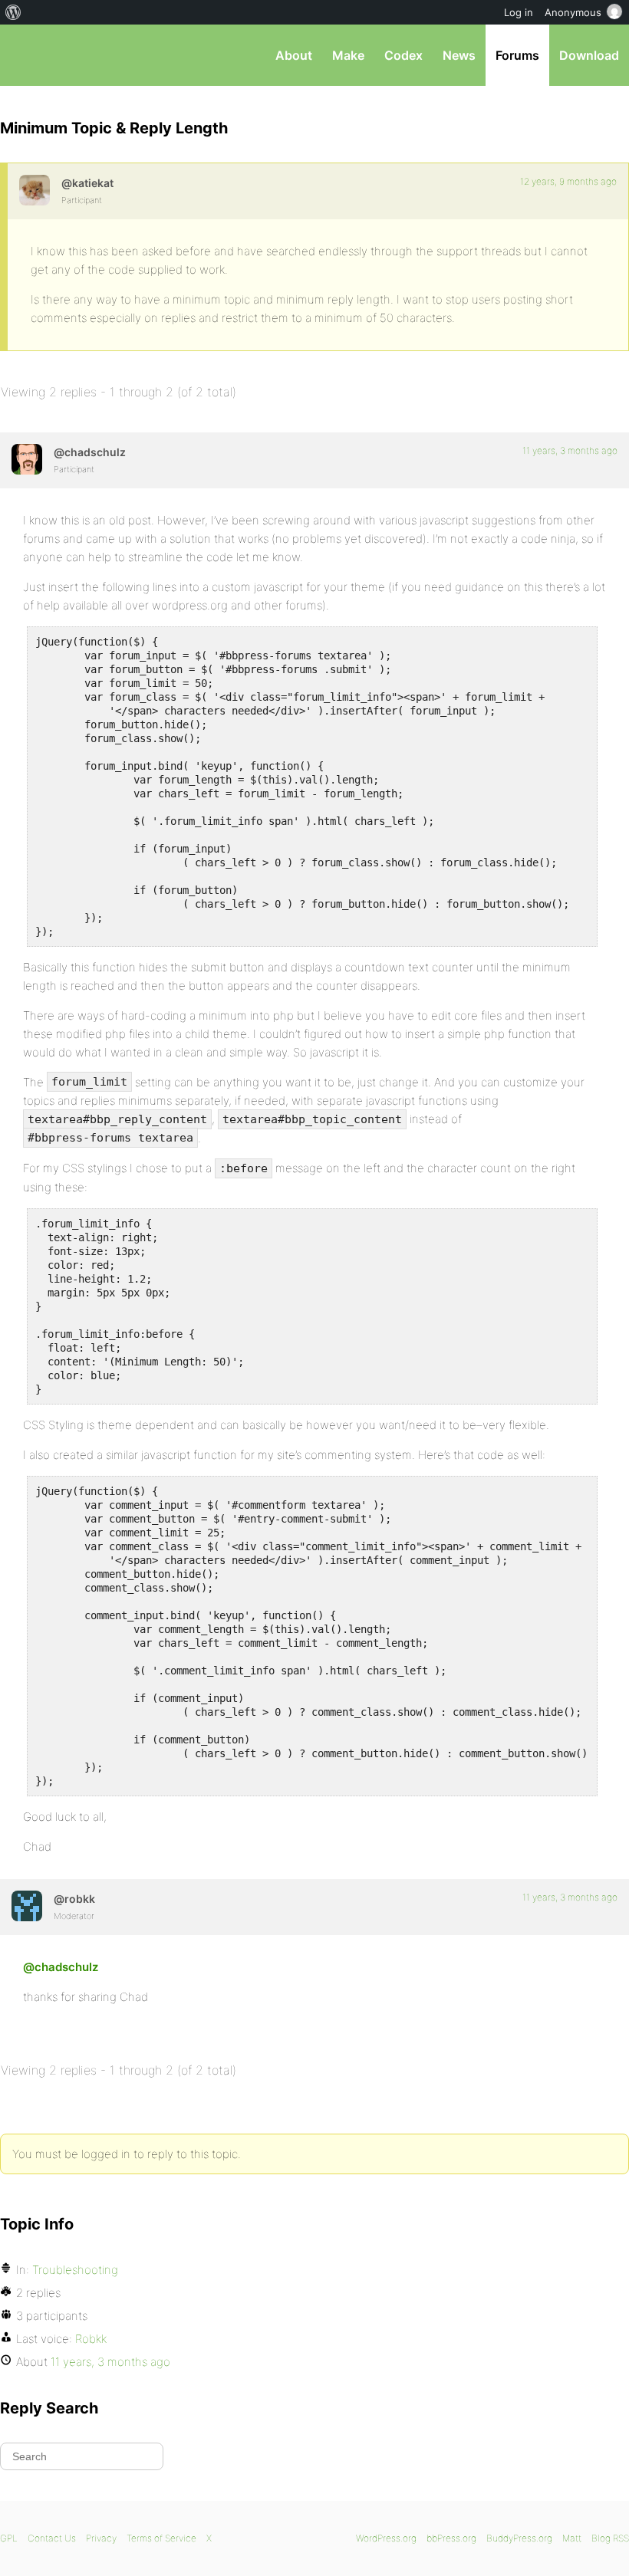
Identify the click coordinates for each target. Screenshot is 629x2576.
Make (348, 55)
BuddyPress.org (519, 2538)
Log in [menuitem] (519, 12)
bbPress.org (25, 55)
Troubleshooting (75, 2270)
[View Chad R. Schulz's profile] (27, 459)
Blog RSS (610, 2538)
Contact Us (52, 2538)
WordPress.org (386, 2538)
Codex (403, 55)
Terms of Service (161, 2538)
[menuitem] (13, 12)
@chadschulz (61, 1967)
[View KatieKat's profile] (35, 190)
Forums (517, 55)
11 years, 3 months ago (570, 450)
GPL (9, 2538)
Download (589, 55)
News (459, 55)
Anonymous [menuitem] (573, 12)
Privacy (101, 2538)
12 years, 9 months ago (568, 181)
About (294, 55)
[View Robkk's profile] (27, 1906)
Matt (572, 2538)
